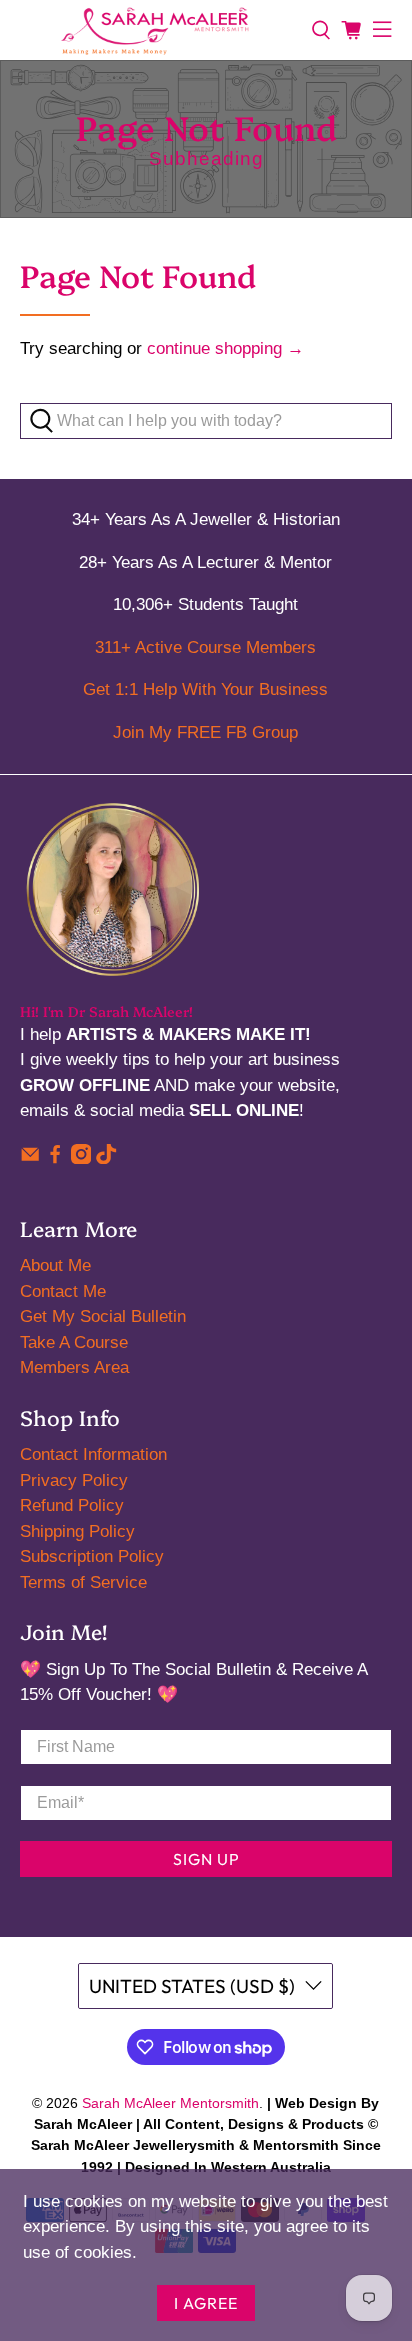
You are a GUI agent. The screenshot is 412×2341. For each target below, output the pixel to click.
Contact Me (63, 1291)
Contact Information (93, 1454)
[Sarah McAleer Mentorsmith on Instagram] (81, 1158)
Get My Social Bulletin (103, 1316)
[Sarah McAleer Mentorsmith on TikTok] (106, 1158)
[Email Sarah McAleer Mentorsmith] (30, 1158)
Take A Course (74, 1342)
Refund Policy (72, 1505)
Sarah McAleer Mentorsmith (170, 2103)
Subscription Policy (92, 1556)
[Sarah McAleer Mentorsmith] (155, 30)
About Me (55, 1265)
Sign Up (206, 1859)
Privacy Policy (74, 1480)
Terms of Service (83, 1582)
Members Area (74, 1367)
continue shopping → (225, 348)
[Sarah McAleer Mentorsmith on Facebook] (55, 1158)
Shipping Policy (77, 1531)
